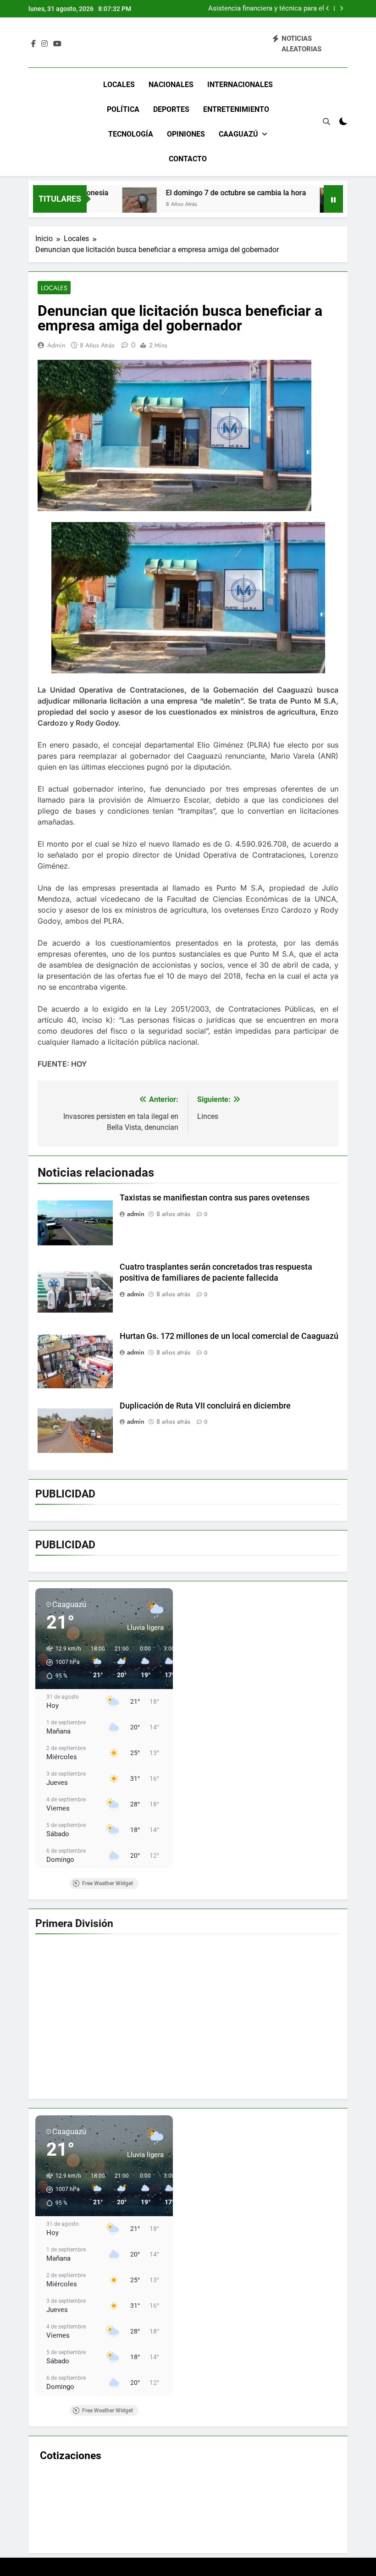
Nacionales (171, 85)
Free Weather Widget (108, 1883)
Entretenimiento (236, 109)
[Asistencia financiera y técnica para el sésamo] (282, 205)
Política (123, 109)
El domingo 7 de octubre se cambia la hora (181, 193)
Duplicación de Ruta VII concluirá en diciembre (205, 1406)
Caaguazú (238, 134)
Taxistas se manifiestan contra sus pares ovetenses (215, 1198)
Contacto (188, 159)
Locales (119, 85)
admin (56, 345)
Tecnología (131, 134)
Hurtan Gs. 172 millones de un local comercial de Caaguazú (229, 1336)
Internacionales (240, 85)
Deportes (171, 109)
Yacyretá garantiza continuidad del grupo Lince (262, 9)
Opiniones (186, 134)
